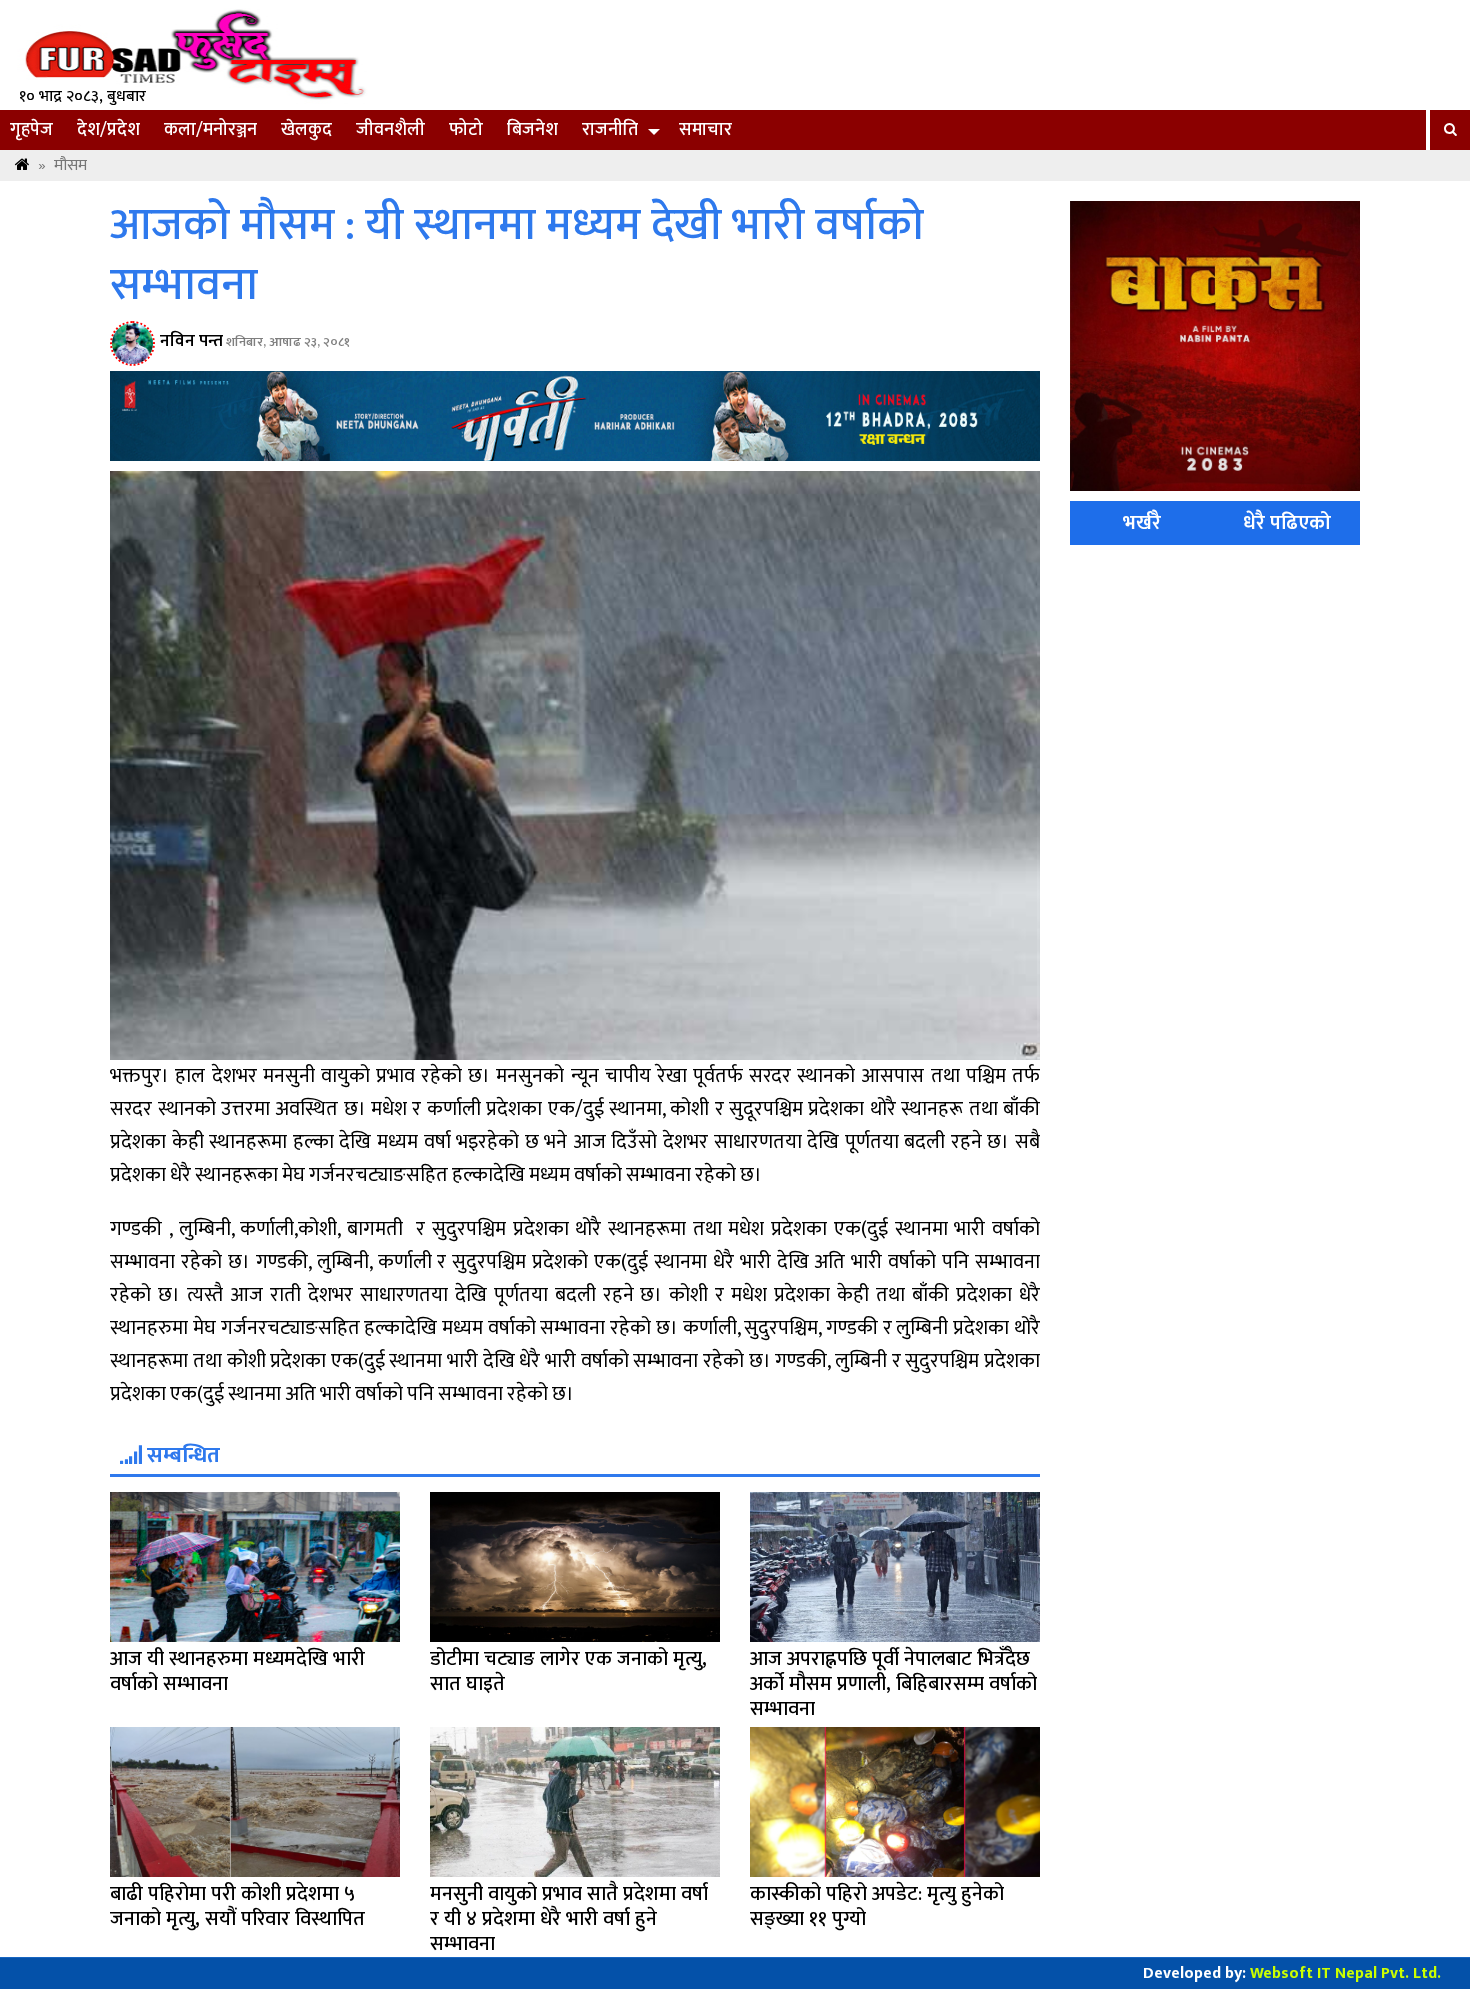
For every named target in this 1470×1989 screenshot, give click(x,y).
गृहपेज (31, 130)
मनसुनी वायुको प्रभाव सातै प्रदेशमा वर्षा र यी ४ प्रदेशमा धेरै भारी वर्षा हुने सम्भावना (569, 1919)
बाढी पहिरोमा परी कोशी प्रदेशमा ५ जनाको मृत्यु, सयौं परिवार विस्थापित (237, 1906)
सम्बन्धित (181, 1455)
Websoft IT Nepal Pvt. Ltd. (1345, 1973)
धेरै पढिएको (1287, 523)
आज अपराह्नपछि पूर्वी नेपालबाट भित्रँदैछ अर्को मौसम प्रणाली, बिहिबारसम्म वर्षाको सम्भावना (893, 1684)
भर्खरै (1142, 523)
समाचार (705, 130)
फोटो (466, 130)
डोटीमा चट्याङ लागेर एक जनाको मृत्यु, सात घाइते (568, 1671)
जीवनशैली (390, 130)
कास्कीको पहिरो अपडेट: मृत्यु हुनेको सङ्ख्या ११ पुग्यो (877, 1906)
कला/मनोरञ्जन (210, 130)
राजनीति (610, 130)
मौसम (70, 165)
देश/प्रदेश (108, 130)
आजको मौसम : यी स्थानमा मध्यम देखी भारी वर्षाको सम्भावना (517, 256)
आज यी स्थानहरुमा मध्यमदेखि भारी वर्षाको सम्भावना (237, 1671)
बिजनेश (532, 130)
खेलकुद (306, 130)
